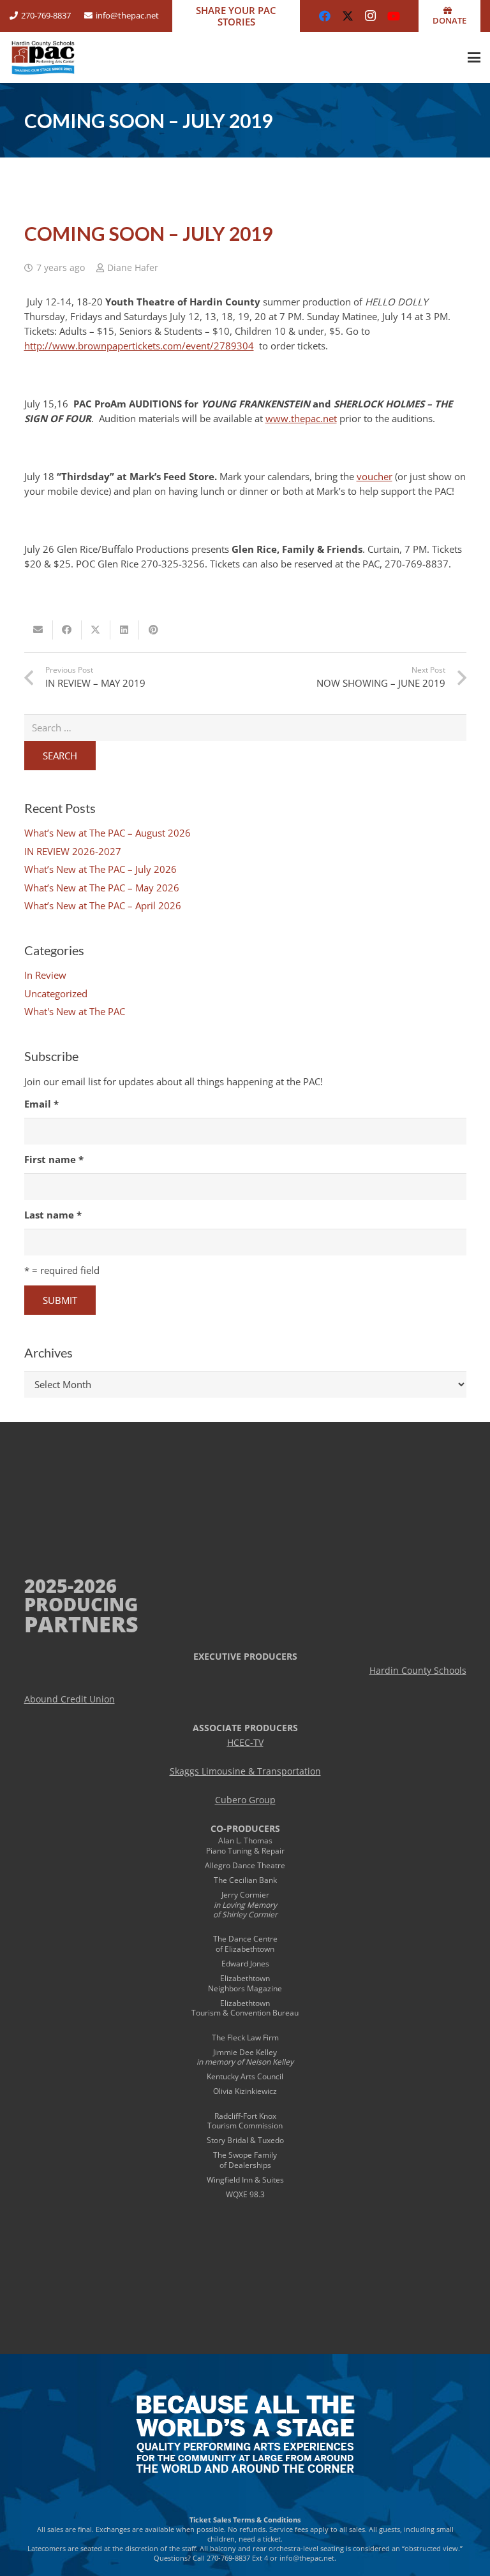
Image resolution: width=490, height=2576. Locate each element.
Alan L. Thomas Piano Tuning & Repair (245, 1846)
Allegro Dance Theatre (245, 1865)
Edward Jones (245, 1964)
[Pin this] (153, 630)
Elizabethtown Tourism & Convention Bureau (245, 2008)
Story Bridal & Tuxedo (245, 2140)
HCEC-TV (245, 1743)
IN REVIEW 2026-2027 (73, 851)
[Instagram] (371, 16)
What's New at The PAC (75, 1011)
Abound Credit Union (70, 1699)
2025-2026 (71, 1585)
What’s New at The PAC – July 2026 (100, 869)
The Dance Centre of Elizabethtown (245, 1944)
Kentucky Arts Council (245, 2076)
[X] (348, 16)
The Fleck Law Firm (245, 2038)
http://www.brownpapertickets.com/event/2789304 (139, 346)
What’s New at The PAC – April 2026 (103, 905)
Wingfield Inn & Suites (245, 2180)
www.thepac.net (301, 418)
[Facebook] (325, 16)
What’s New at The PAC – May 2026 (102, 888)
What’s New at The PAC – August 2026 (108, 833)
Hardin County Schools (418, 1671)
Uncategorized (56, 993)
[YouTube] (394, 16)
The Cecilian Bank (245, 1880)
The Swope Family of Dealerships (245, 2160)
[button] (474, 57)
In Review (45, 975)
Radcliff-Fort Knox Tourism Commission (245, 2121)
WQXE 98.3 (245, 2194)
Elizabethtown (245, 1978)
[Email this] (39, 630)
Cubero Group (245, 1800)
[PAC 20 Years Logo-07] (43, 57)
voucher (375, 476)
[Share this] (67, 630)
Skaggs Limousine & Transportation (245, 1771)
